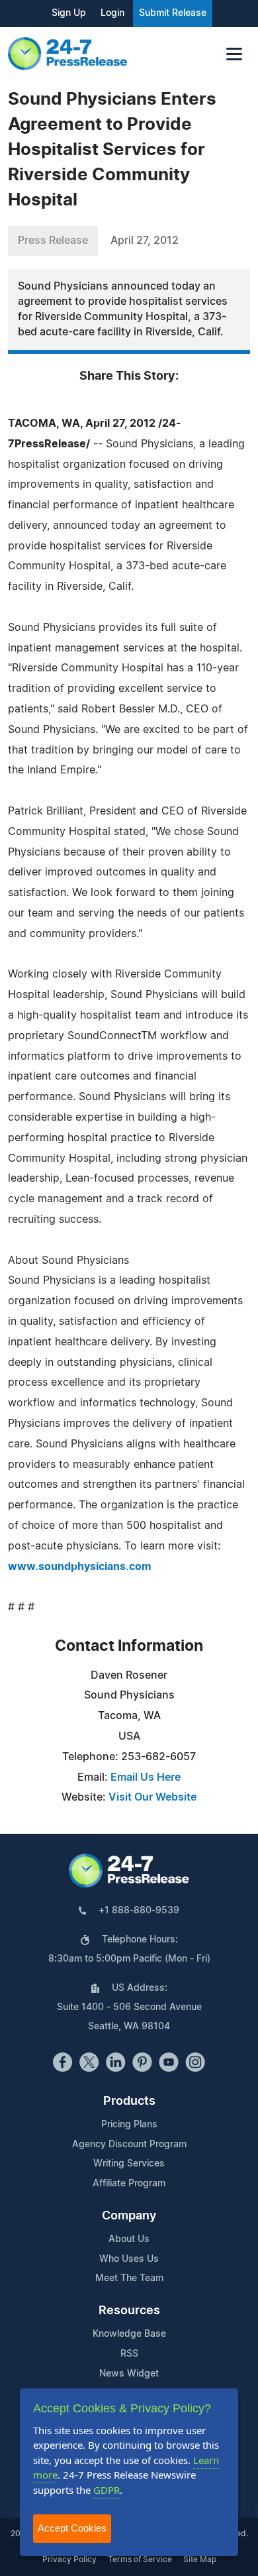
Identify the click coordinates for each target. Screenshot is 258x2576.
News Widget (129, 2374)
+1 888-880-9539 (139, 1911)
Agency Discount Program (129, 2145)
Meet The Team (129, 2278)
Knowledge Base (129, 2334)
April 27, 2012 (145, 241)
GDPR (107, 2490)
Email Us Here (146, 1777)
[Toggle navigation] (234, 54)
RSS (129, 2354)
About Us (129, 2239)
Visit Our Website (152, 1797)
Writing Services (129, 2164)
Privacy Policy (69, 2559)
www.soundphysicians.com (80, 1567)
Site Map (200, 2559)
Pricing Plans (129, 2125)
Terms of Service (140, 2559)
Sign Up (69, 13)
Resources (129, 2311)
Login (112, 13)
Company (129, 2216)
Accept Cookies (72, 2528)
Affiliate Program (129, 2184)
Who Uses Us (129, 2259)
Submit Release (173, 13)
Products (129, 2101)
